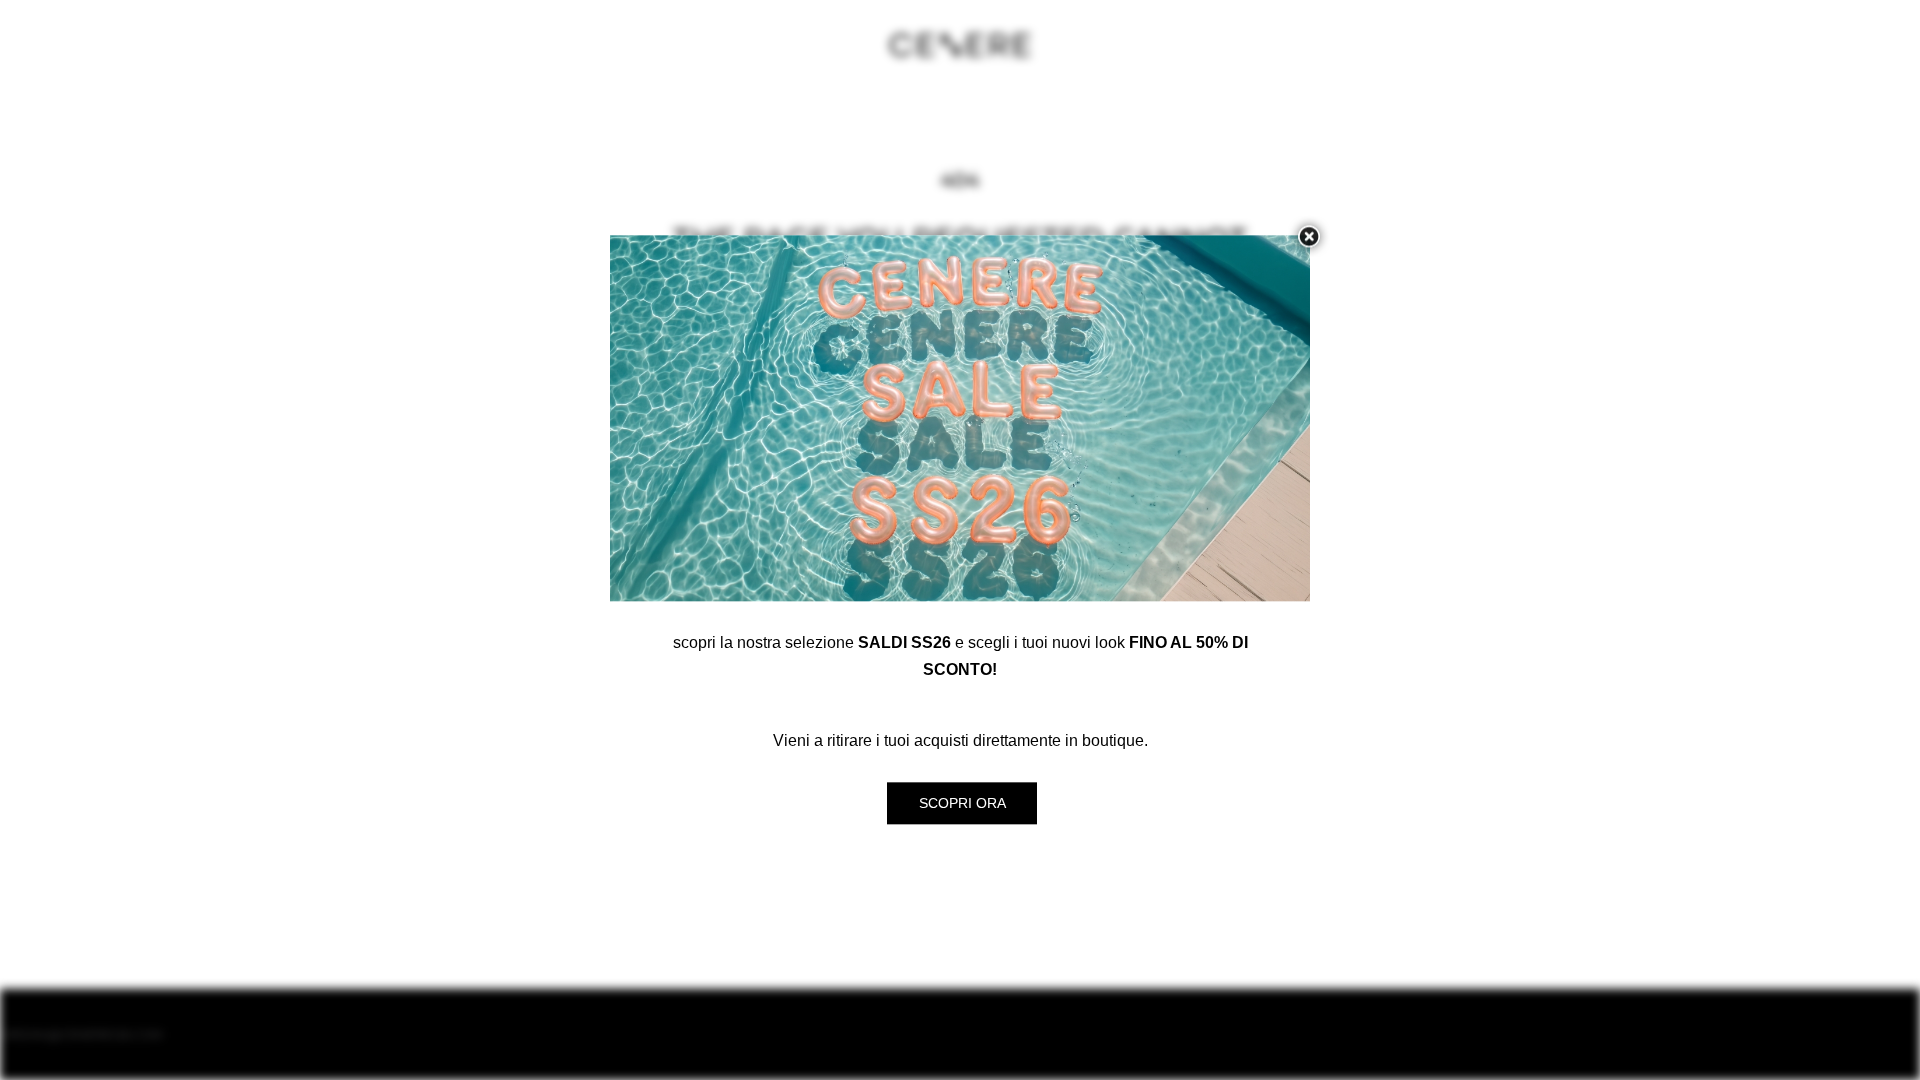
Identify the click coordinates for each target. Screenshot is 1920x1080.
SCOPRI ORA (962, 804)
